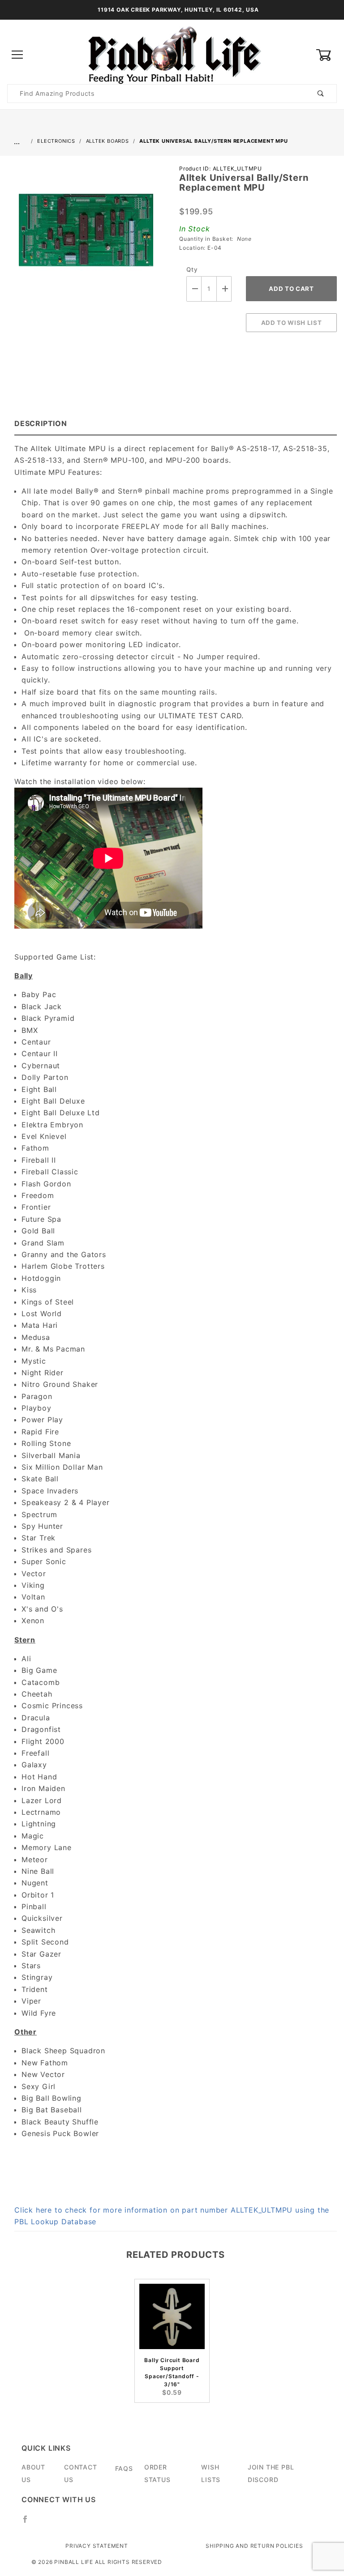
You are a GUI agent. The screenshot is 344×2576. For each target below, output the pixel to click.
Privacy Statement (97, 2546)
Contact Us (81, 2473)
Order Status (157, 2473)
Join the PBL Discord (271, 2473)
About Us (33, 2473)
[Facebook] (29, 2523)
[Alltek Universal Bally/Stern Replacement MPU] (86, 235)
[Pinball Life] (172, 54)
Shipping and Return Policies (254, 2546)
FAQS (124, 2468)
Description (41, 423)
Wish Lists (211, 2473)
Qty (192, 269)
